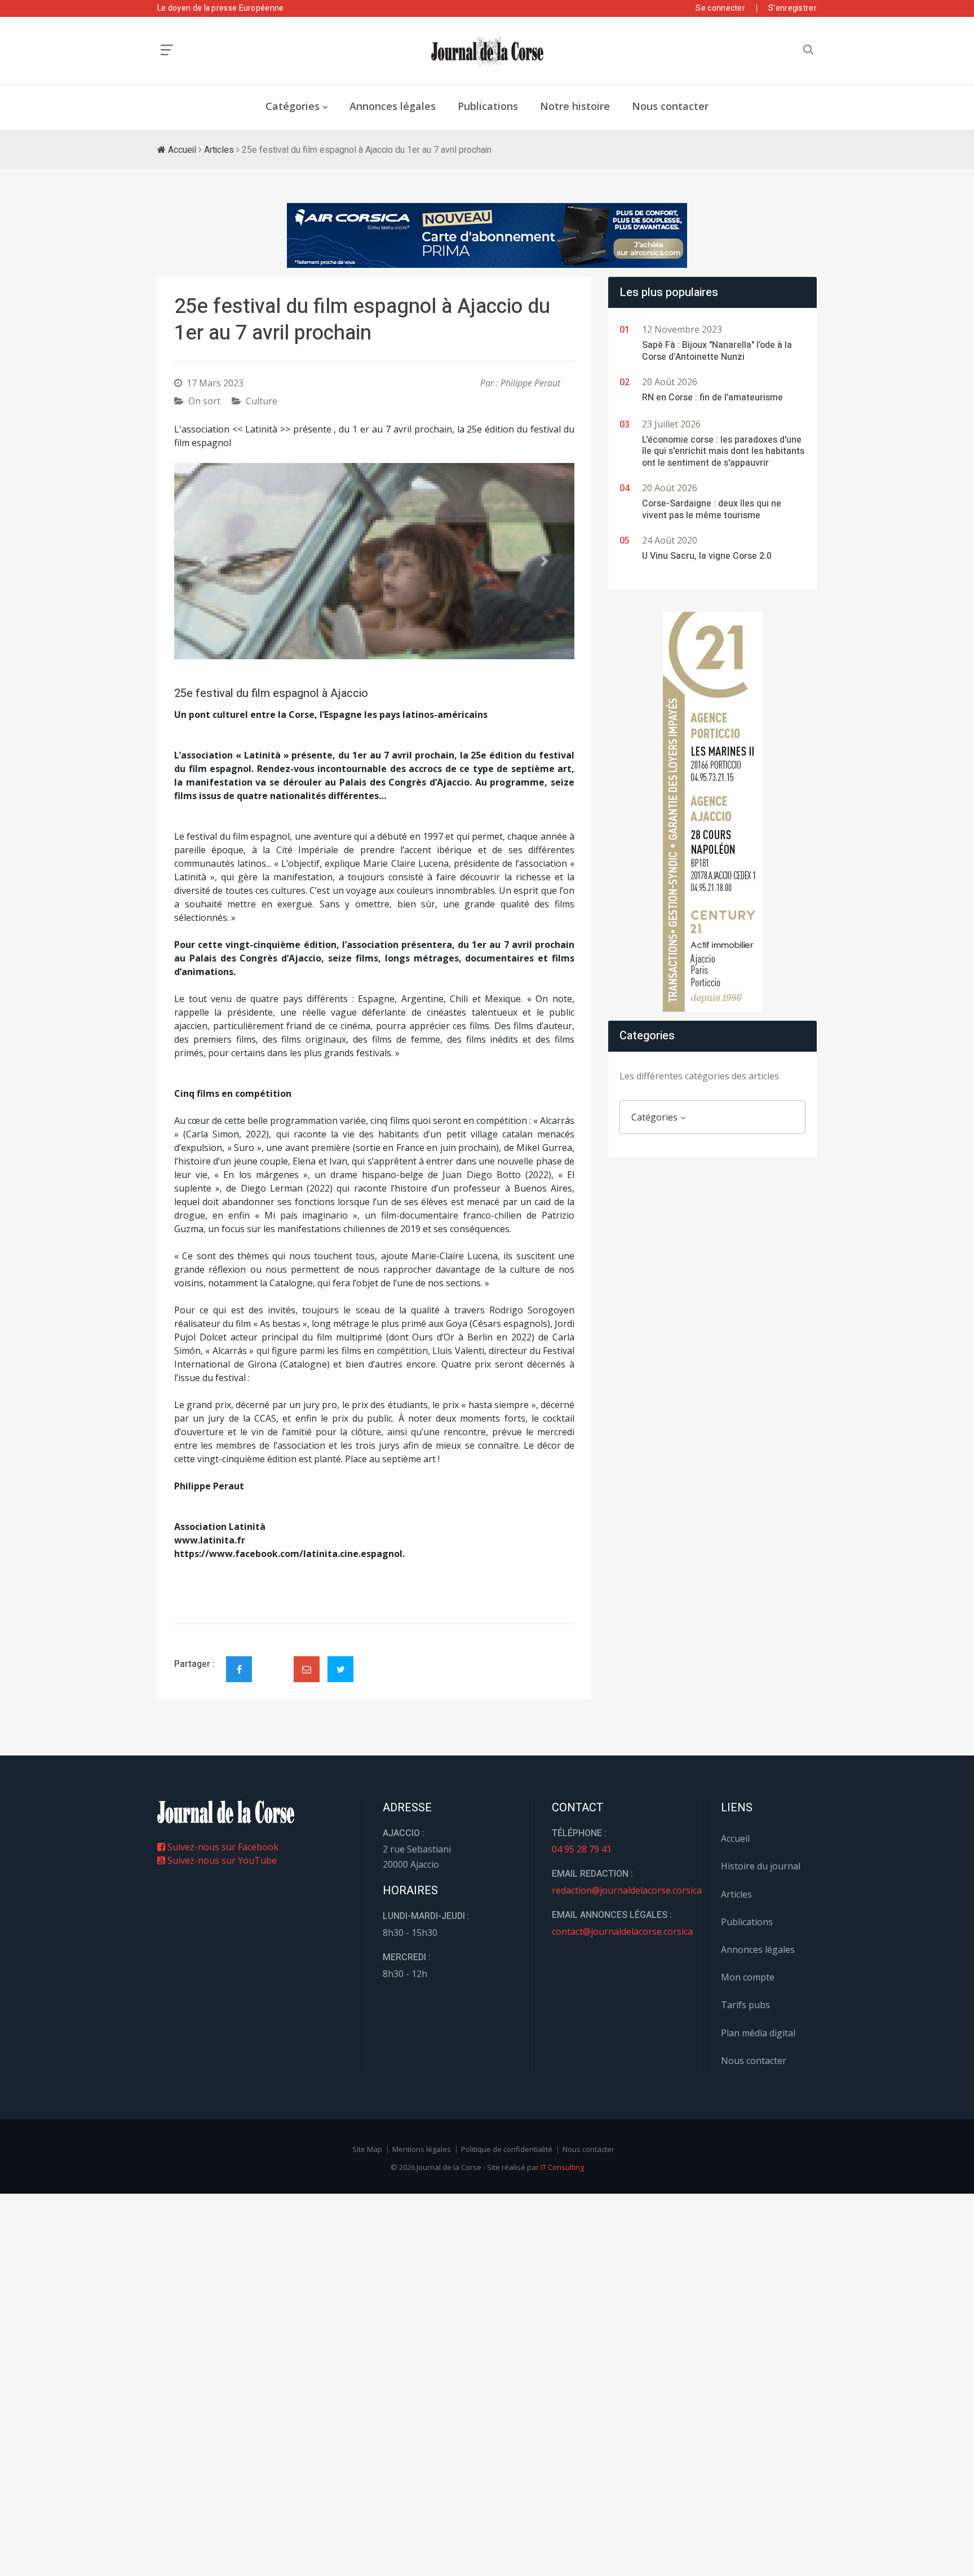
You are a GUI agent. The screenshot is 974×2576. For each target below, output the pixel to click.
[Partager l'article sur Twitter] (340, 1669)
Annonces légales (393, 106)
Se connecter (720, 8)
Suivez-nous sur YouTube (221, 1860)
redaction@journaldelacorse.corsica (627, 1890)
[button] (204, 561)
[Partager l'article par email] (307, 1669)
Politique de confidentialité (507, 2149)
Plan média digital (758, 2033)
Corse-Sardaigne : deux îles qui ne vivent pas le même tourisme (712, 510)
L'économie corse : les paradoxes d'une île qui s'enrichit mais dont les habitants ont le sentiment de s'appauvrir (723, 452)
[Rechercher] (808, 50)
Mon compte (748, 1977)
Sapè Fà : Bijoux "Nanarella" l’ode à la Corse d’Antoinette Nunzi (717, 351)
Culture (262, 401)
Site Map (367, 2149)
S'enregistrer (793, 8)
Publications (488, 106)
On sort (204, 401)
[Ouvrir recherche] (167, 50)
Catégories (293, 106)
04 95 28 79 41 (582, 1849)
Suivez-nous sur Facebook (222, 1847)
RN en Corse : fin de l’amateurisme (712, 398)
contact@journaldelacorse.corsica (622, 1931)
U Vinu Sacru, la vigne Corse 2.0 (707, 556)
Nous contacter (670, 106)
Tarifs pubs (745, 2005)
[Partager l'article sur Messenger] (273, 1660)
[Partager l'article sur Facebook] (239, 1669)
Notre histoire (575, 106)
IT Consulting (562, 2167)
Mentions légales (422, 2149)
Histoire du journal (761, 1866)
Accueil (181, 150)
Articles (219, 150)
